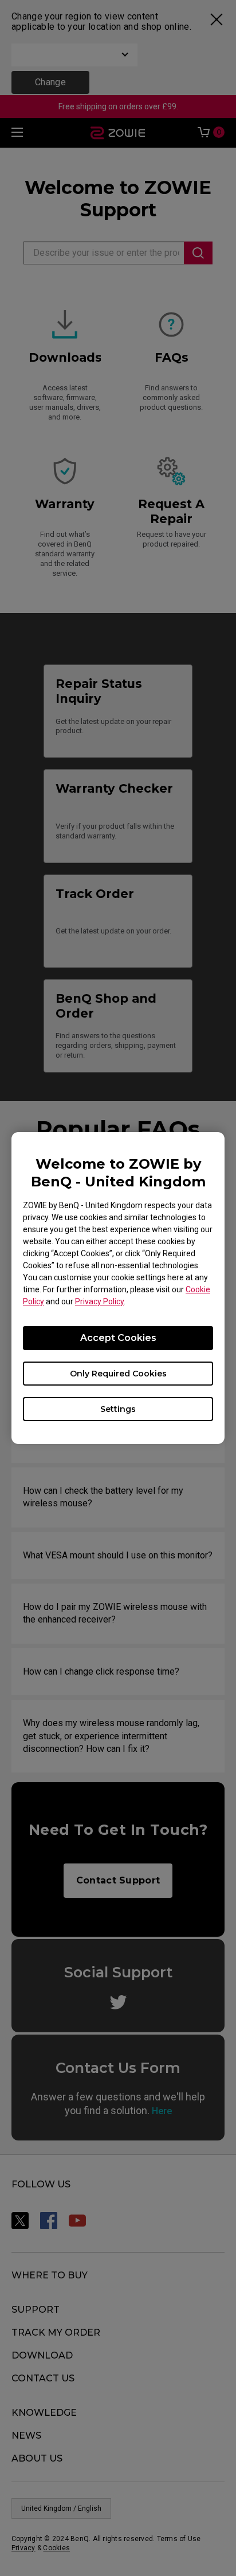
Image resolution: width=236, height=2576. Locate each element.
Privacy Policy (99, 1301)
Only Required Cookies (118, 1374)
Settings (118, 1409)
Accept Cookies (118, 1338)
